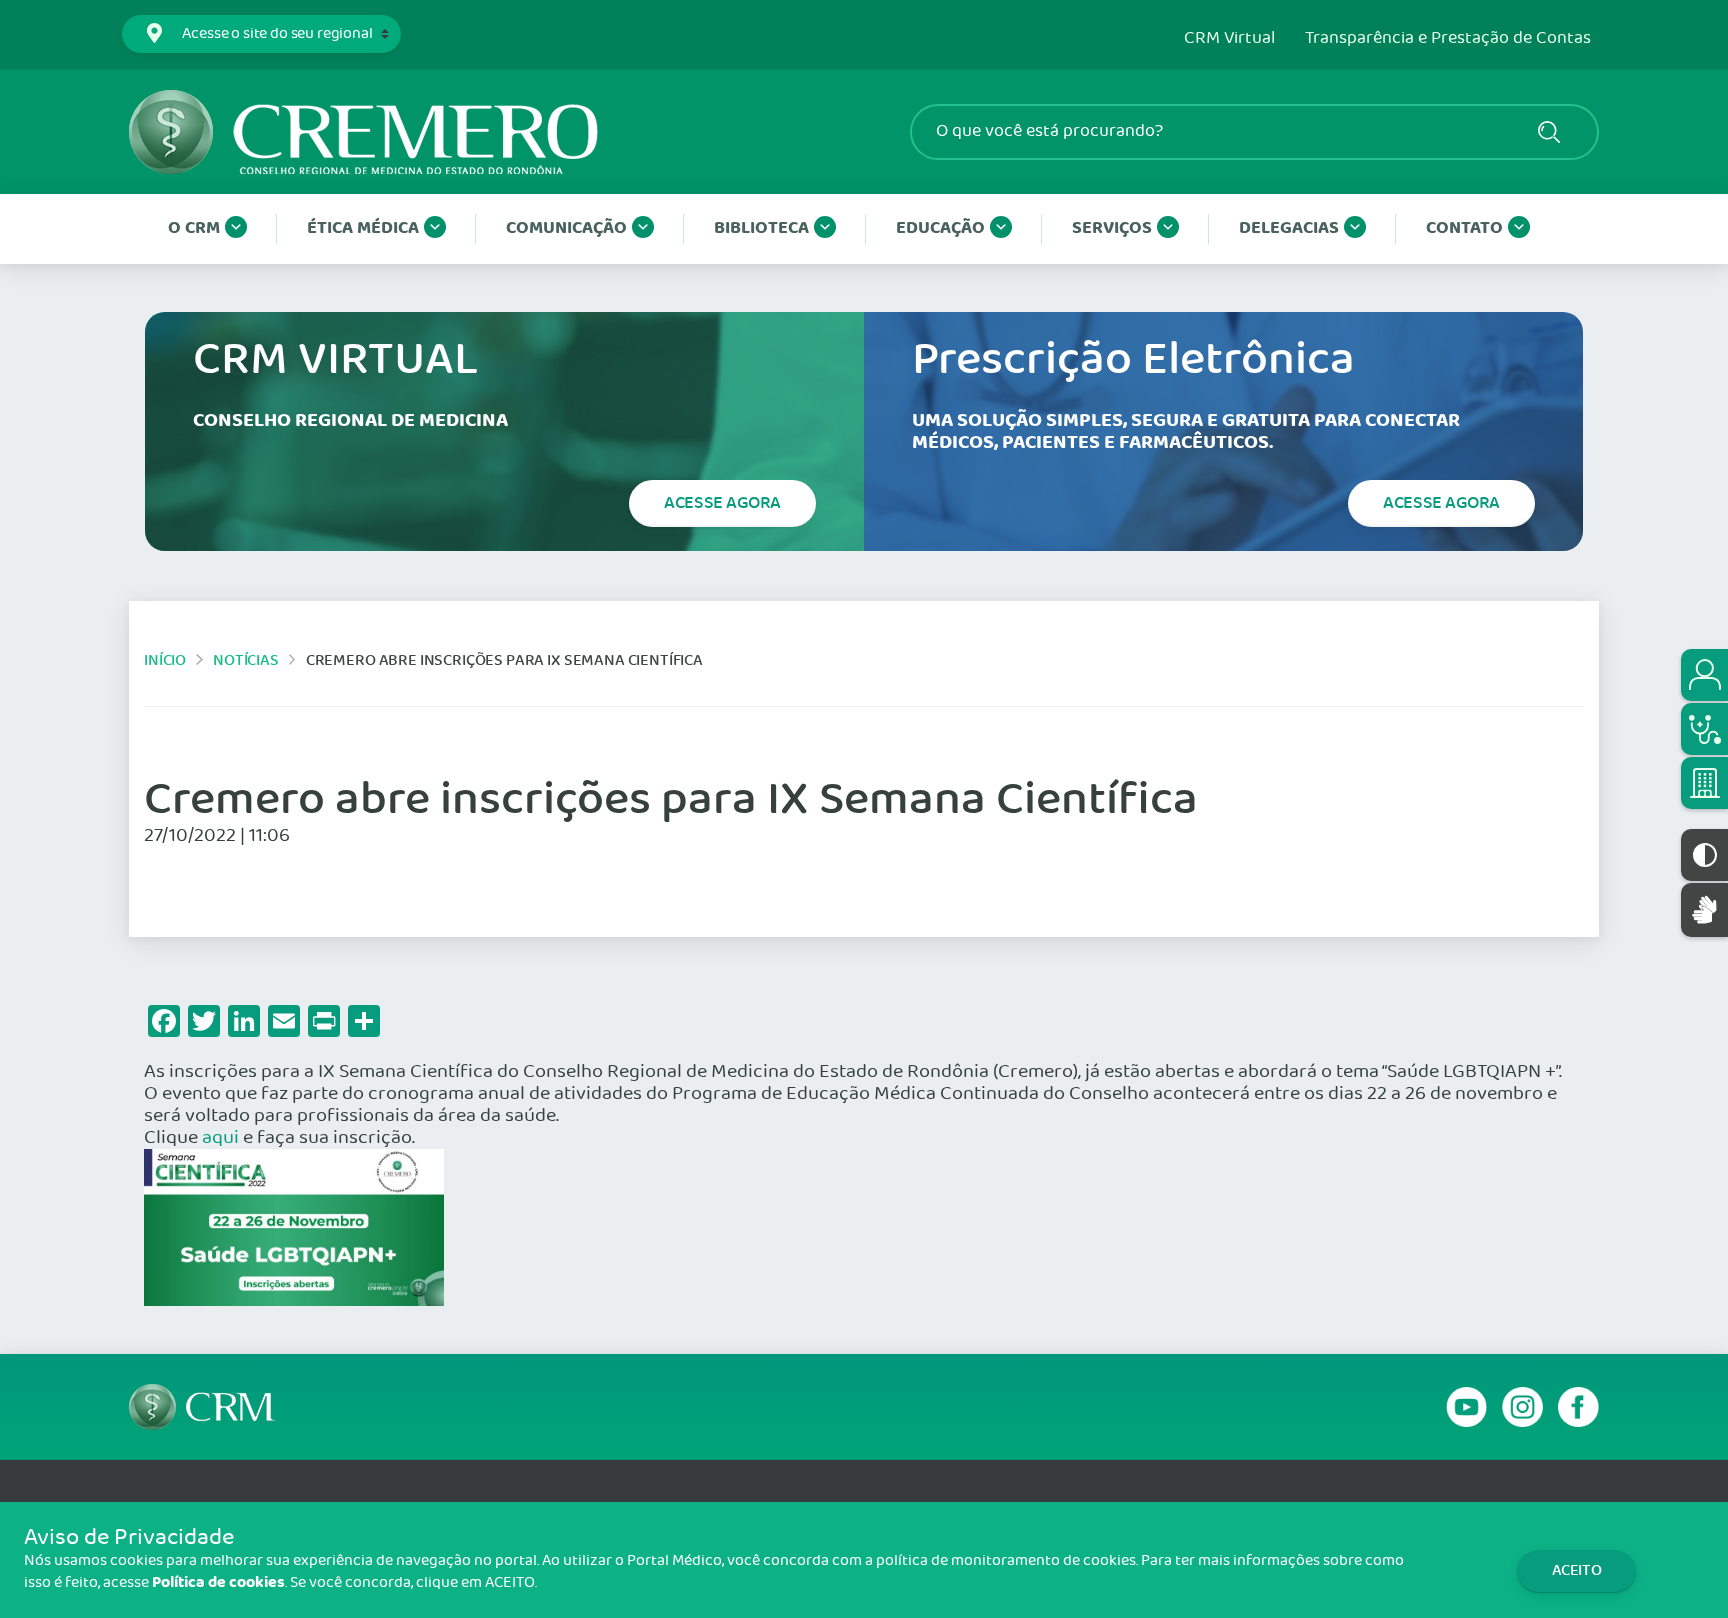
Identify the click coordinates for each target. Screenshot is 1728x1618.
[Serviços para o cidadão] (1704, 675)
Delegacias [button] (1289, 228)
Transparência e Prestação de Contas (1448, 39)
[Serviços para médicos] (1704, 729)
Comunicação (566, 228)
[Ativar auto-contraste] (1704, 855)
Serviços (1112, 228)
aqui (220, 1138)
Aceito (1577, 1570)
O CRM (194, 228)
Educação (940, 228)
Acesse (722, 503)
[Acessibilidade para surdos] (1704, 909)
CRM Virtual (1229, 39)
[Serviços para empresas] (1704, 783)
